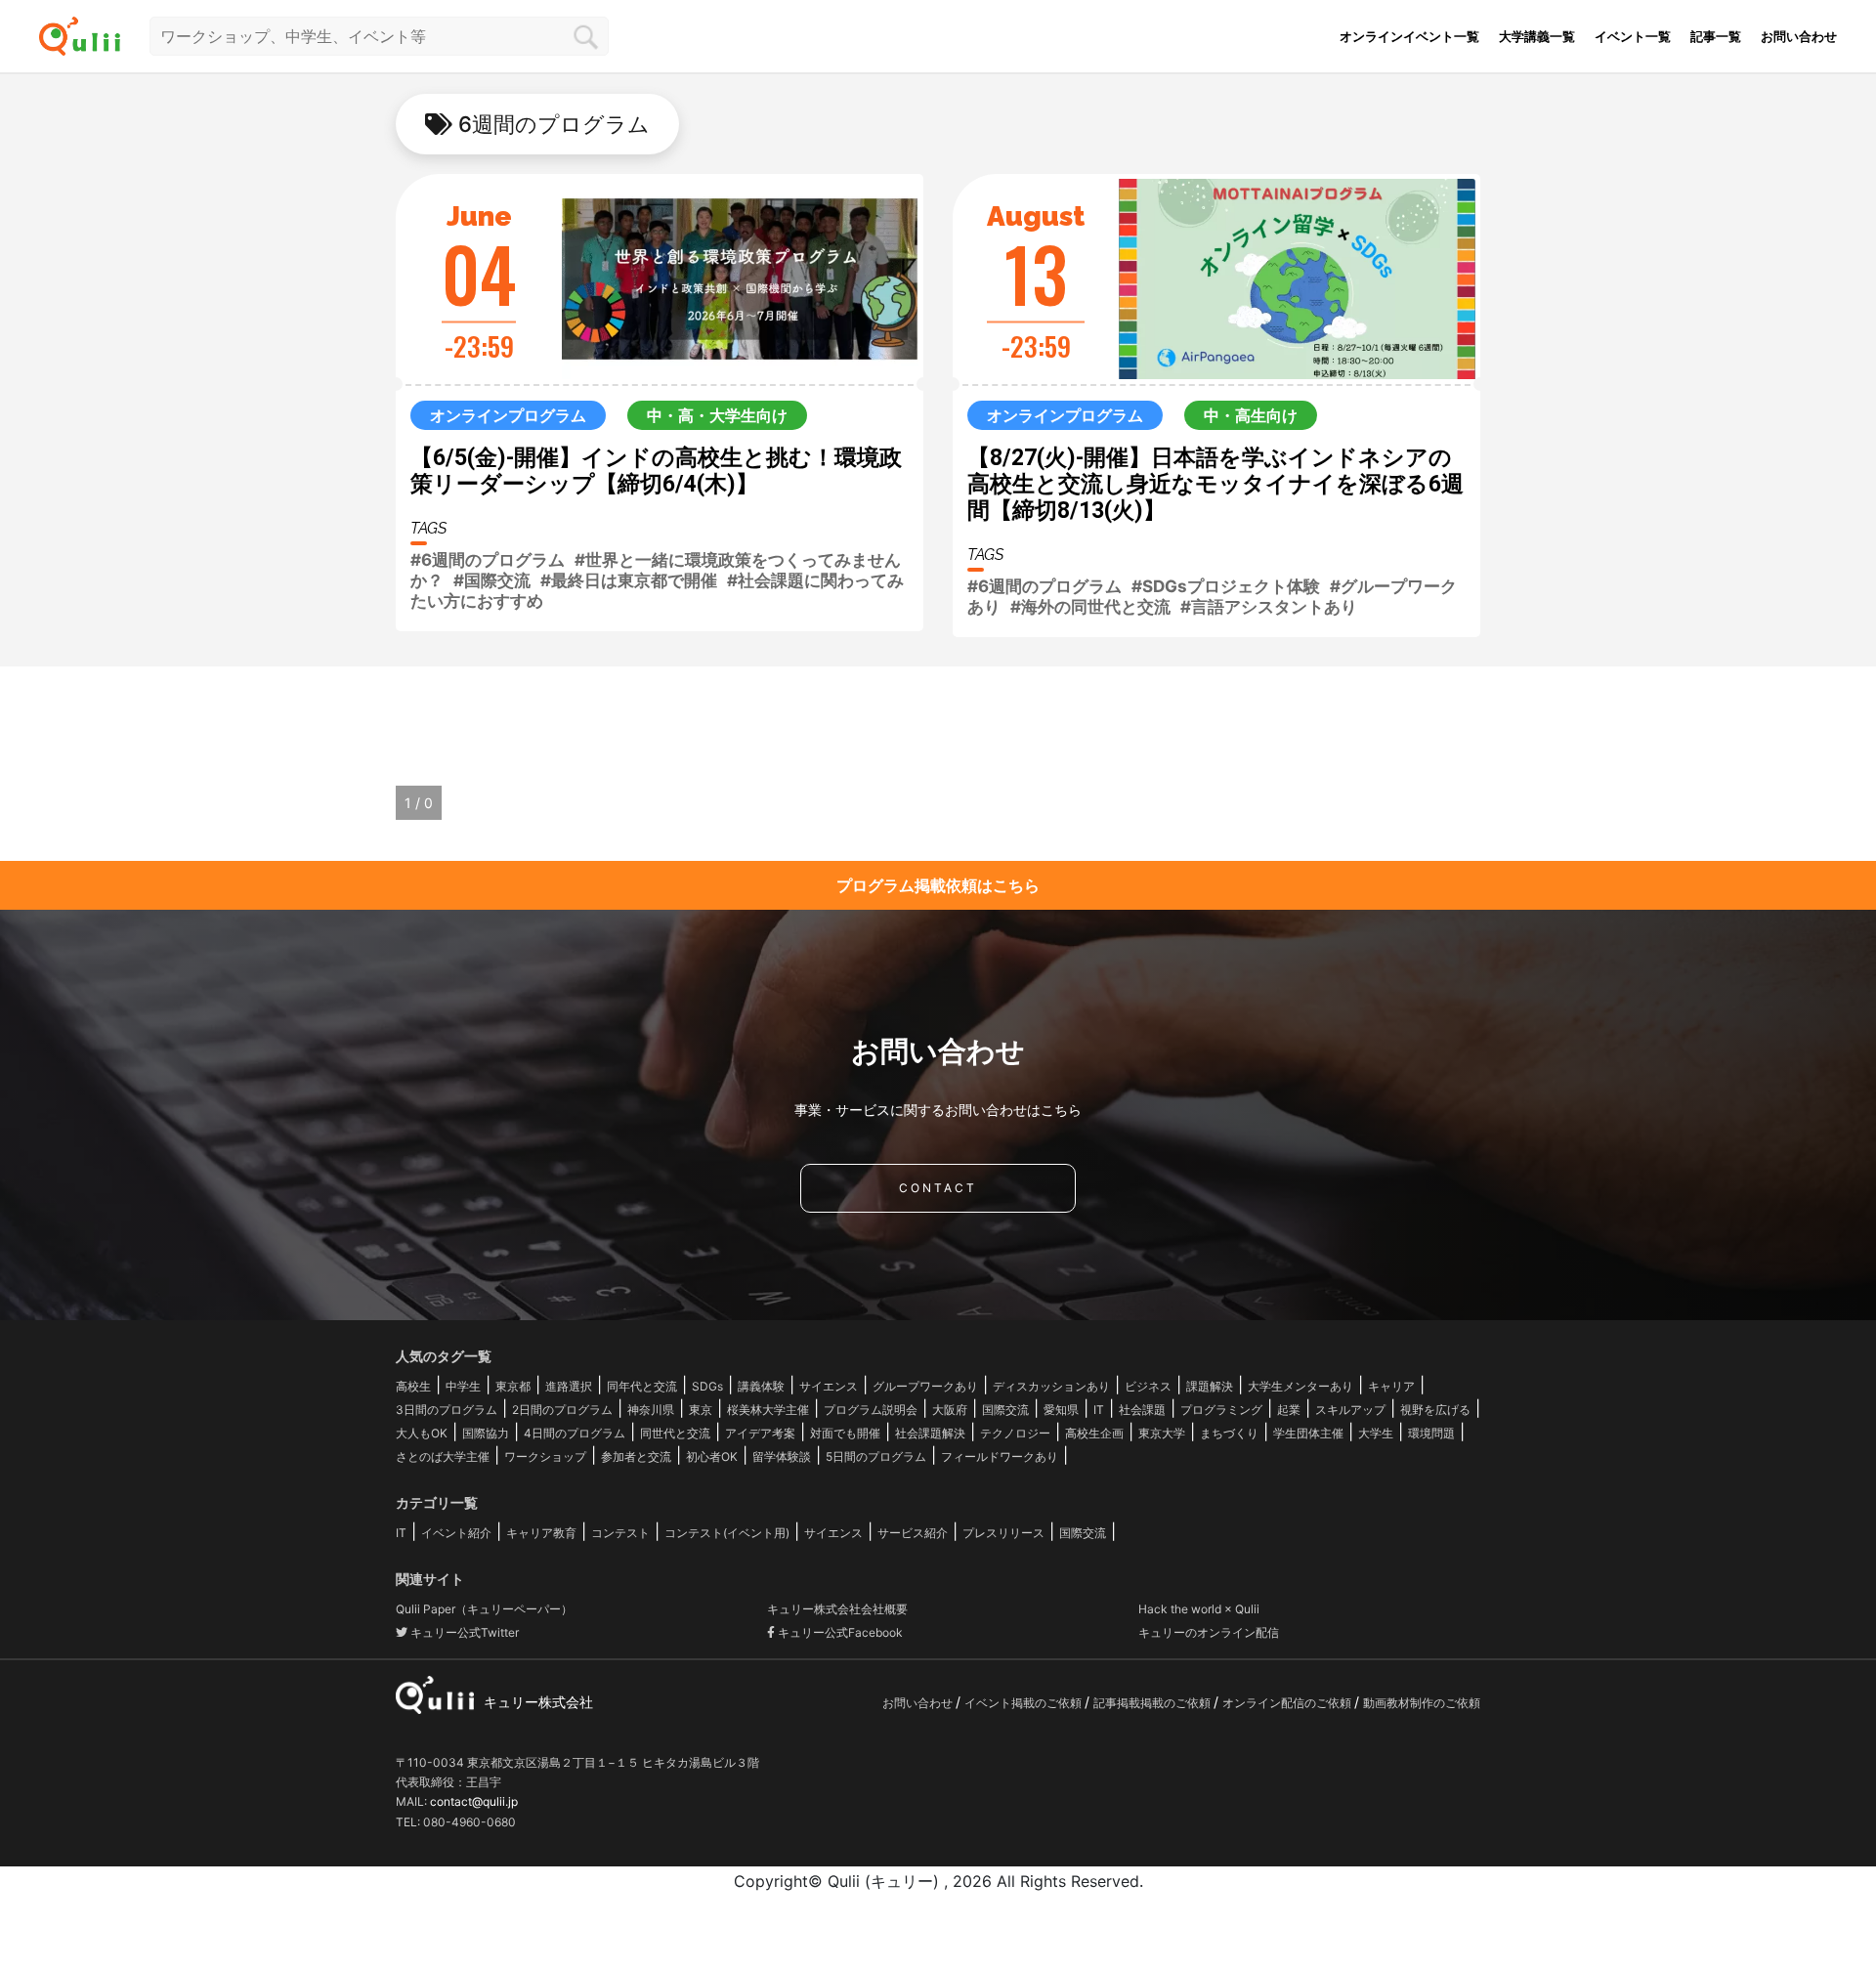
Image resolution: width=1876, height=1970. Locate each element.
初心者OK (712, 1456)
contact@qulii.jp (474, 1801)
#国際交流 (492, 580)
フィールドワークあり (1000, 1456)
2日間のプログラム (562, 1410)
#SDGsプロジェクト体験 (1226, 586)
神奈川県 (651, 1410)
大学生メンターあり (1300, 1386)
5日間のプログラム (876, 1456)
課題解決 (1210, 1386)
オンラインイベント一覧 (1409, 36)
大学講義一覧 (1537, 36)
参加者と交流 (636, 1456)
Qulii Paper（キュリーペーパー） (484, 1609)
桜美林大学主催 (768, 1410)
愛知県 (1061, 1410)
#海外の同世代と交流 (1090, 607)
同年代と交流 (642, 1386)
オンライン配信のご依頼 (1288, 1703)
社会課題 (1142, 1410)
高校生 (413, 1386)
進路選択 (569, 1386)
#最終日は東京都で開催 (629, 580)
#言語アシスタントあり (1269, 607)
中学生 (463, 1386)
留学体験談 (782, 1456)
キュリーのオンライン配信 (1209, 1632)
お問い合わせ (1799, 36)
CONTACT (938, 1188)
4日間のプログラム (575, 1433)
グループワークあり (925, 1386)
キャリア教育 (541, 1533)
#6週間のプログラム (488, 560)
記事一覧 (1716, 36)
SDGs (707, 1386)
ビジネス (1148, 1386)
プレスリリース (1003, 1533)
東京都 (513, 1386)
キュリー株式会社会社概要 (837, 1609)
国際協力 (486, 1433)
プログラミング (1221, 1410)
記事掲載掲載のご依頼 (1153, 1703)
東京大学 (1162, 1433)
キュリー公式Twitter (463, 1632)
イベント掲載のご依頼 (1024, 1703)
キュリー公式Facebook (839, 1632)
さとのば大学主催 (443, 1456)
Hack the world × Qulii (1199, 1609)
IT (1099, 1410)
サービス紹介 (913, 1533)
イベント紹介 (456, 1533)
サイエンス (829, 1386)
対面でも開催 (845, 1433)
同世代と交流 (675, 1433)
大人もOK (422, 1433)
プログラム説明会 (871, 1410)
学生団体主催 (1308, 1433)
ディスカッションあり (1051, 1386)
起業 (1289, 1410)
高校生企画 (1094, 1433)
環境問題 (1431, 1433)
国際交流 (1005, 1410)
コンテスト (620, 1533)
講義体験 (761, 1386)
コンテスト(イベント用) (727, 1533)
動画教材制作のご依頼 (1422, 1703)
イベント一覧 (1633, 36)
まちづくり (1229, 1433)
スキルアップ (1350, 1410)
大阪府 (950, 1410)
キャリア (1391, 1386)
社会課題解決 (930, 1433)
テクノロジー (1015, 1433)
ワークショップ (545, 1456)
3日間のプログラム (447, 1410)
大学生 (1376, 1433)
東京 (701, 1410)
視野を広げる (1435, 1410)
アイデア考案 (760, 1433)
